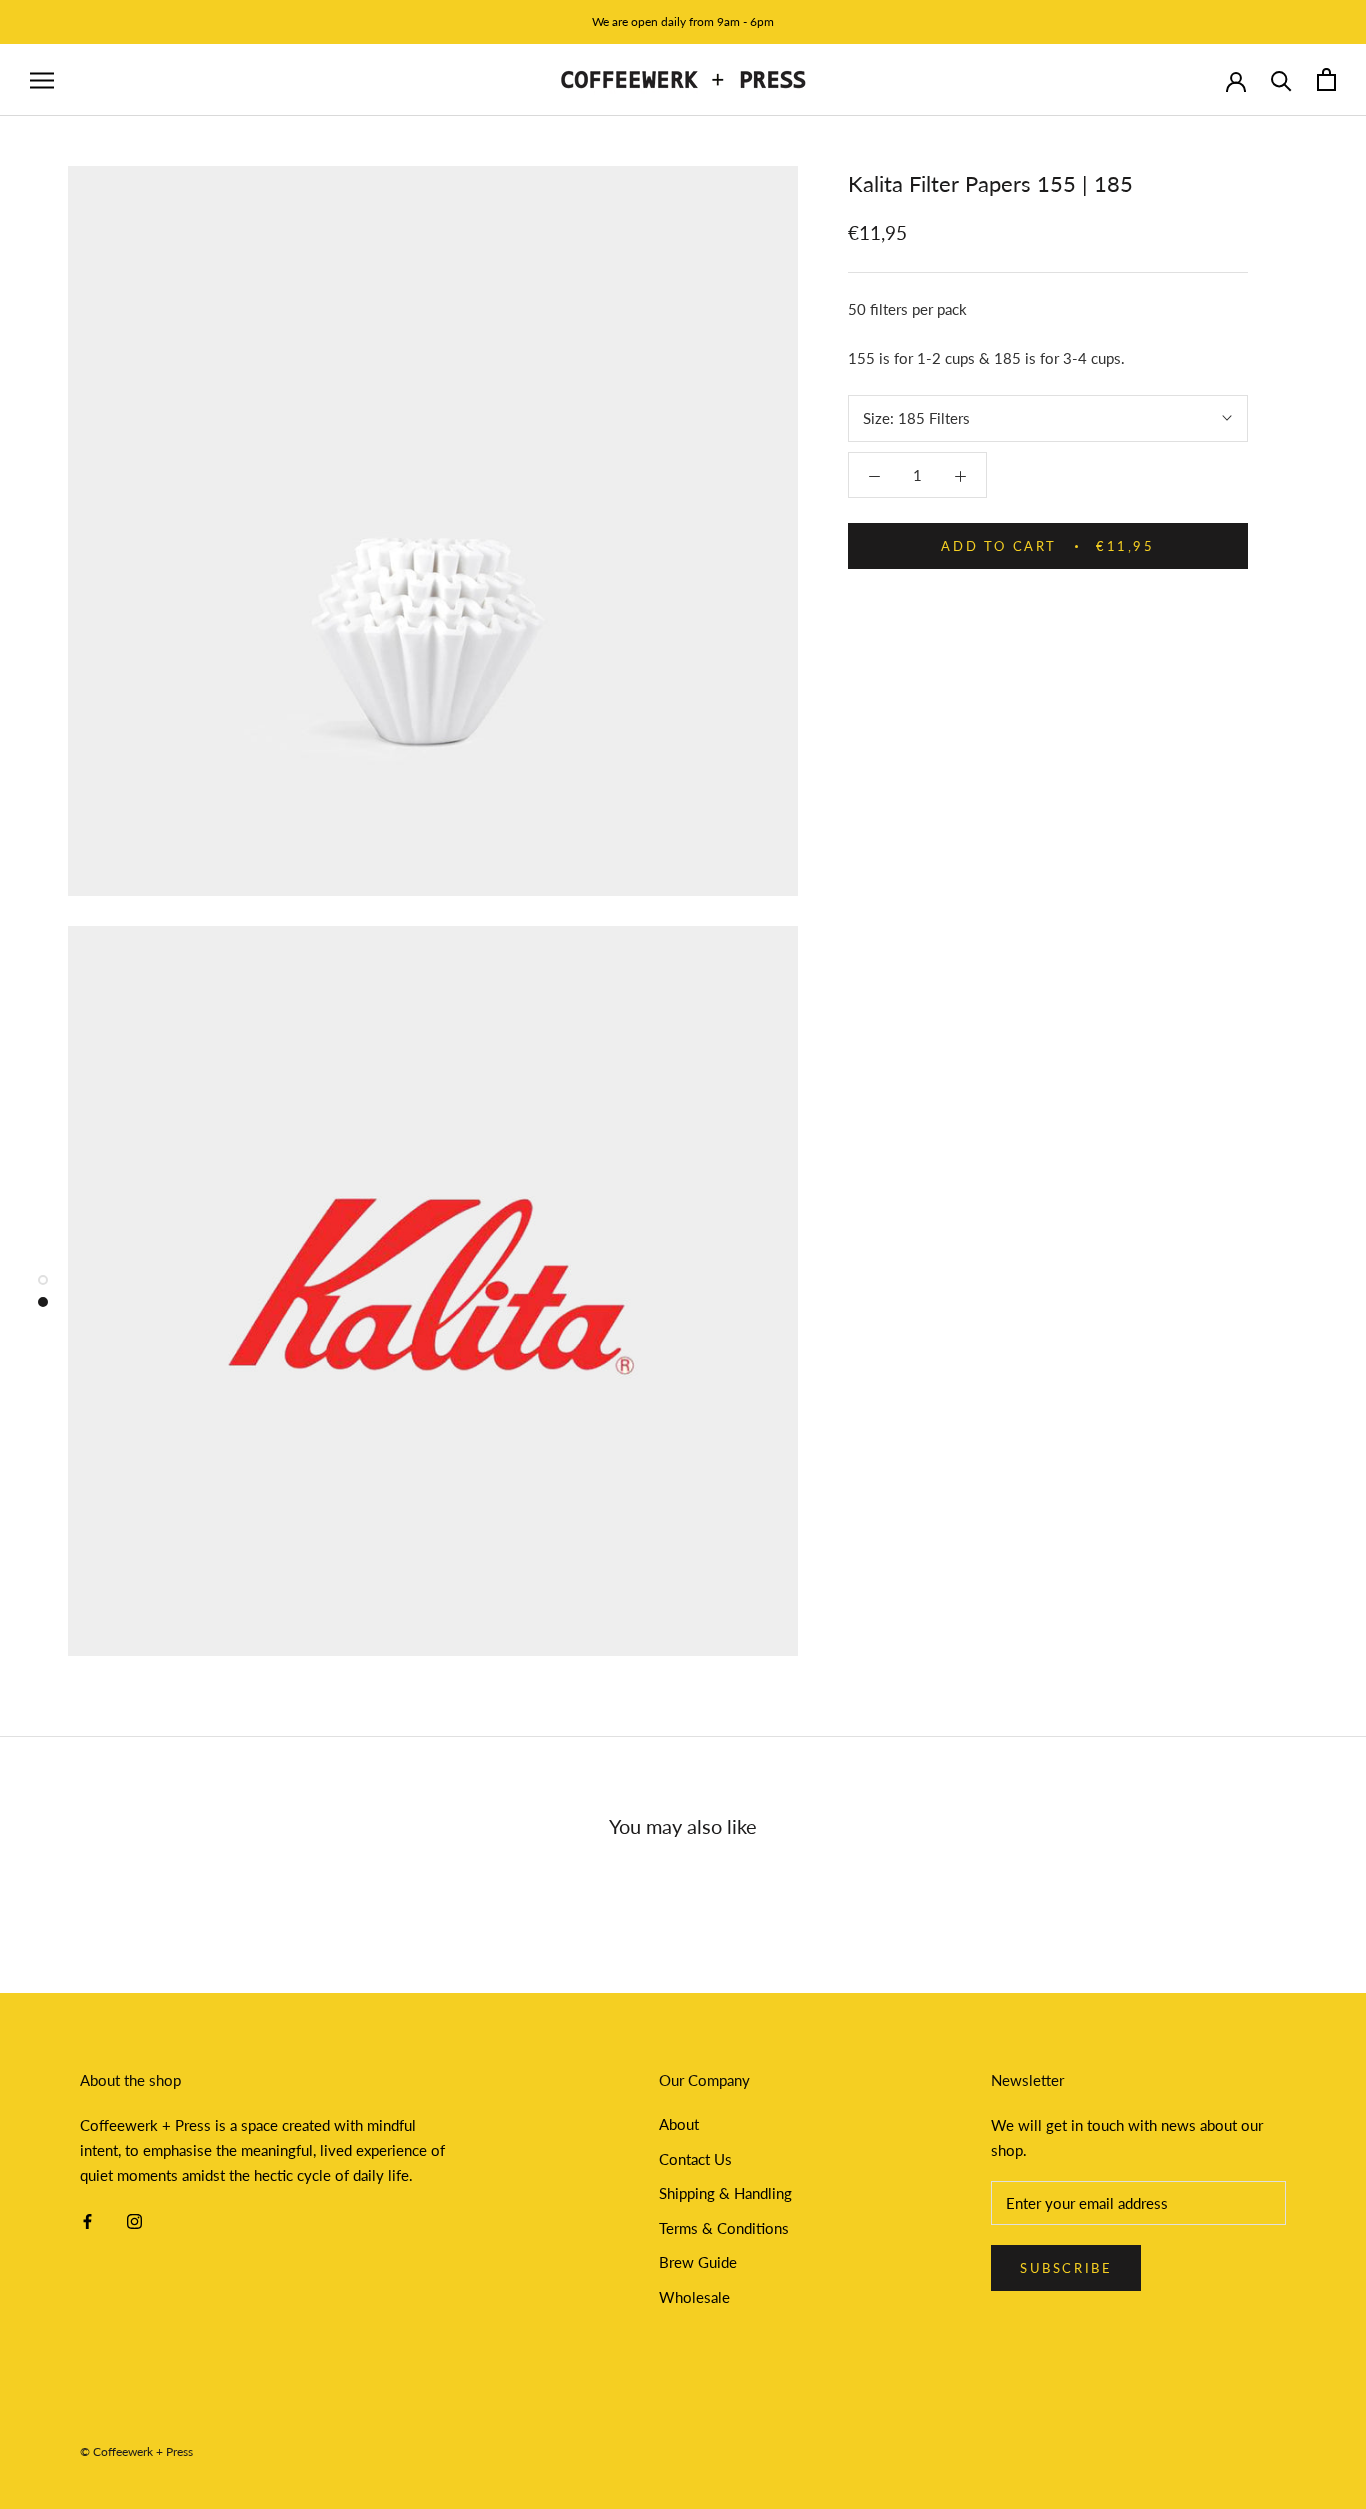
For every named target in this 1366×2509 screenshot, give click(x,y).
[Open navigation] (42, 80)
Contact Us (695, 2159)
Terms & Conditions (724, 2228)
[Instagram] (134, 2219)
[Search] (1281, 79)
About (679, 2124)
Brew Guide (698, 2262)
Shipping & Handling (725, 2193)
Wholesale (694, 2297)
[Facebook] (87, 2219)
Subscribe (1066, 2268)
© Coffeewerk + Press (136, 2451)
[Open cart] (1326, 79)
